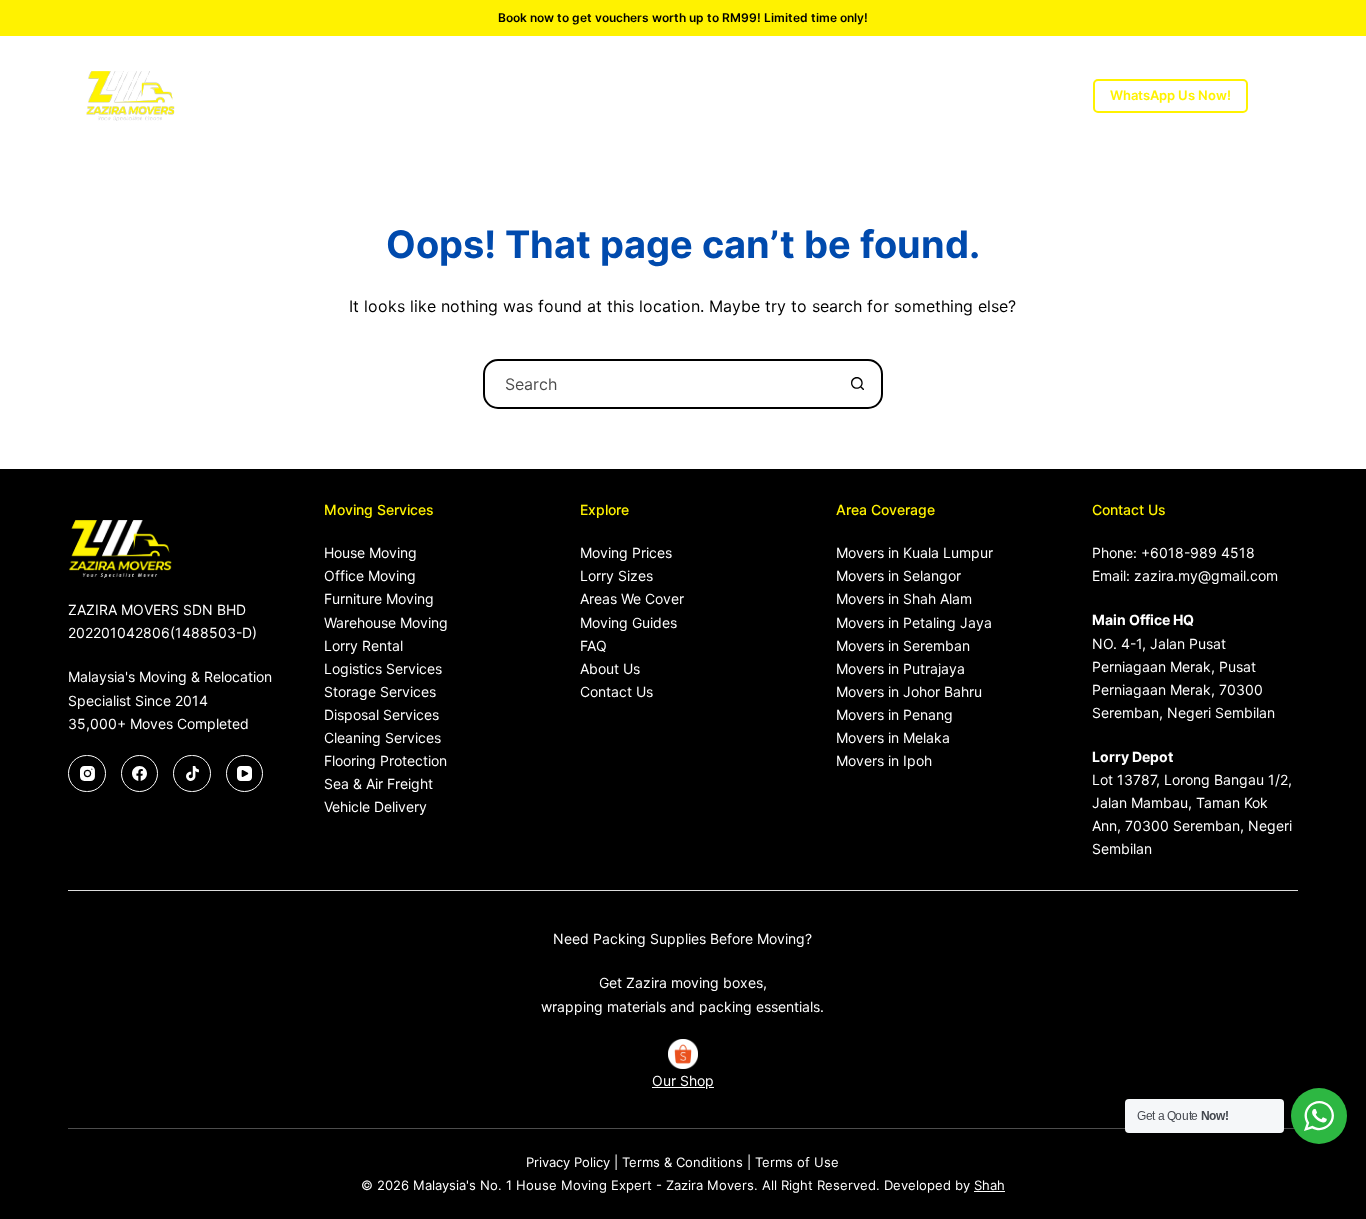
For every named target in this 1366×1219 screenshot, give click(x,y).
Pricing (548, 95)
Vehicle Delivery (375, 806)
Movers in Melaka (893, 737)
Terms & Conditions (682, 1162)
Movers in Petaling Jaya (914, 622)
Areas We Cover (803, 95)
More (1036, 95)
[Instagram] (87, 774)
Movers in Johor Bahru (909, 691)
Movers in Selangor (898, 575)
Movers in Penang (894, 714)
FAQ (593, 645)
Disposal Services (381, 714)
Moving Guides (628, 622)
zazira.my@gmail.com (1206, 575)
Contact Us (616, 691)
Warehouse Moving (386, 622)
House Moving (370, 552)
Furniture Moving (379, 598)
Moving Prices (626, 552)
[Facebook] (140, 774)
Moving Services (408, 95)
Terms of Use (797, 1162)
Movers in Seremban (903, 645)
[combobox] (660, 384)
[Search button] (858, 384)
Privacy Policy (568, 1162)
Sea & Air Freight (378, 783)
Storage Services (380, 691)
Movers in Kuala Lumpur (914, 552)
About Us (949, 95)
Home (292, 95)
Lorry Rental (363, 645)
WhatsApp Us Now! (1170, 95)
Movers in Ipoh (884, 760)
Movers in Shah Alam (904, 598)
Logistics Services (383, 668)
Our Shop (683, 1080)
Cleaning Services (382, 737)
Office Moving (370, 575)
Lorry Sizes (649, 95)
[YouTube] (245, 774)
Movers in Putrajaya (900, 668)
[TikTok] (192, 774)
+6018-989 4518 (1198, 552)
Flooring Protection (385, 760)
